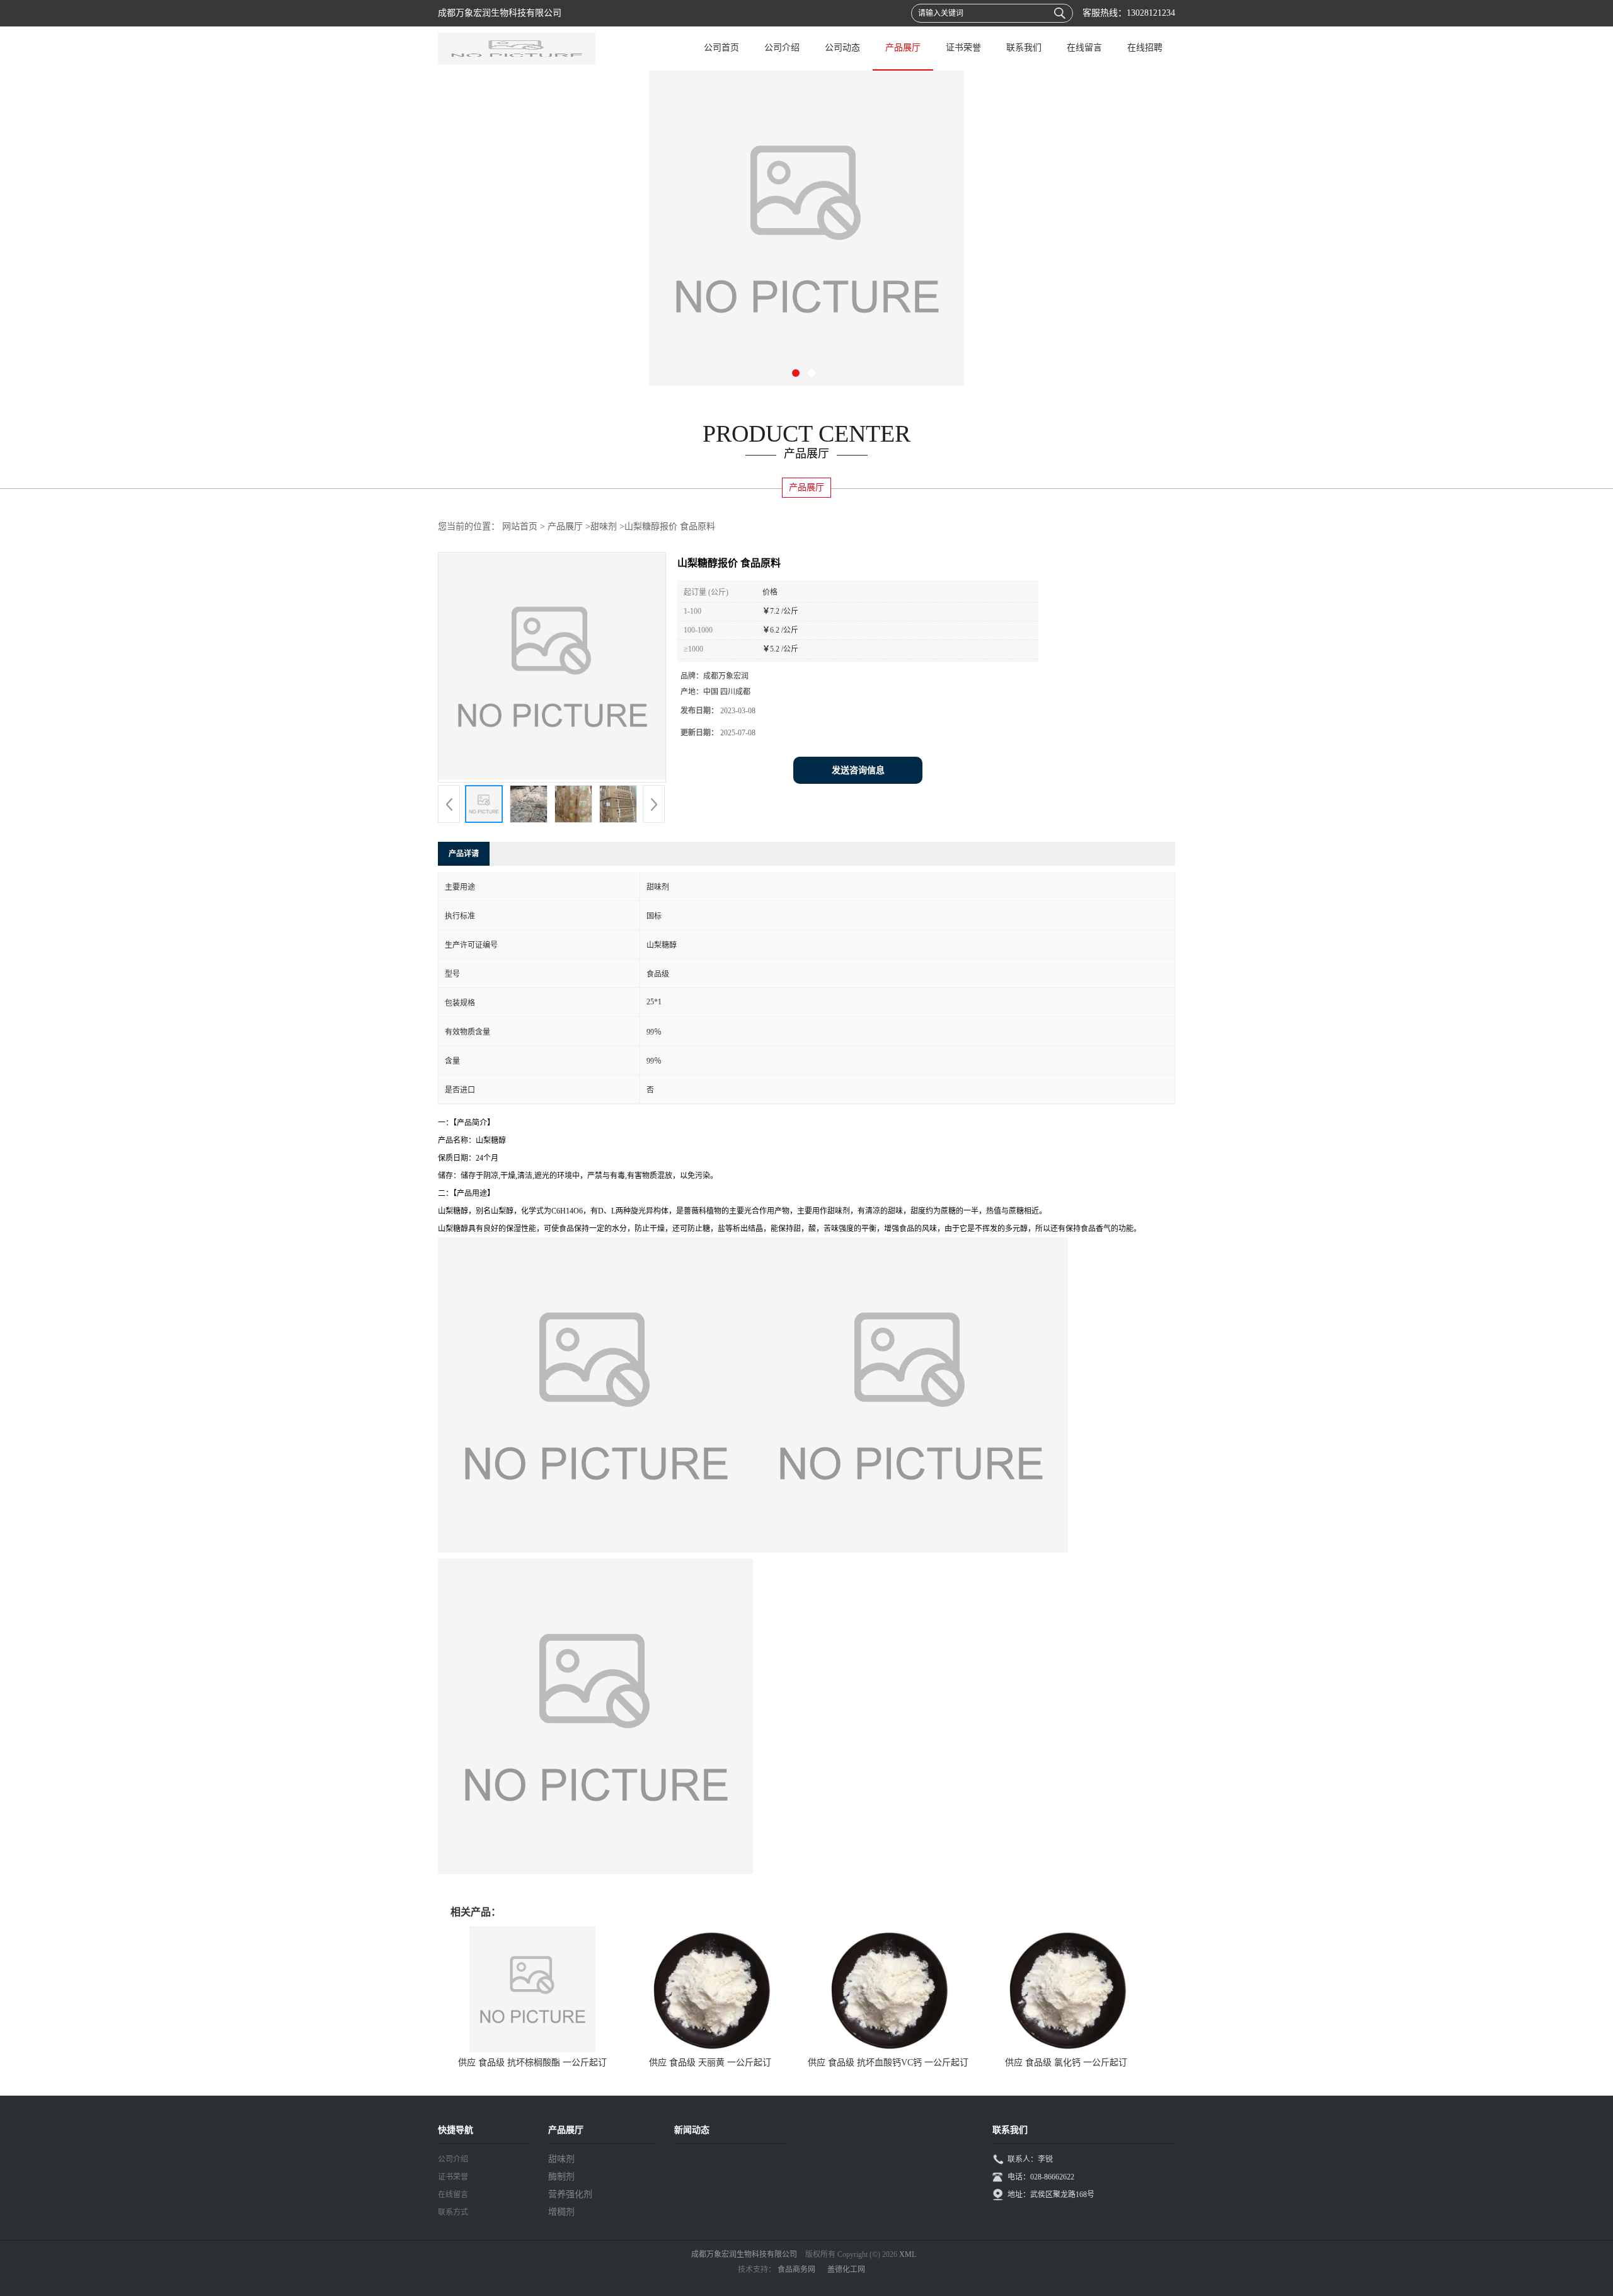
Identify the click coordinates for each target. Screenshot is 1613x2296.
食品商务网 (796, 2270)
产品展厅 (903, 48)
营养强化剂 (570, 2194)
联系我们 (1024, 48)
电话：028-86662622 (1041, 2177)
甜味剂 (604, 526)
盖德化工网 (846, 2270)
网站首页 (520, 526)
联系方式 (453, 2212)
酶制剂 (561, 2177)
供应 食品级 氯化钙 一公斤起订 (1066, 2063)
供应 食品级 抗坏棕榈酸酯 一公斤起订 (532, 2063)
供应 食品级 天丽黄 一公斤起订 (710, 2063)
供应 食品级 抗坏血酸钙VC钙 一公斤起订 (888, 2063)
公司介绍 (782, 48)
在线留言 (1084, 48)
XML (908, 2254)
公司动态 (842, 48)
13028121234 (1151, 13)
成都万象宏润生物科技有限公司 (744, 2254)
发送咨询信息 (858, 770)
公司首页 (721, 48)
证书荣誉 (963, 48)
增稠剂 (561, 2212)
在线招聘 (1145, 48)
